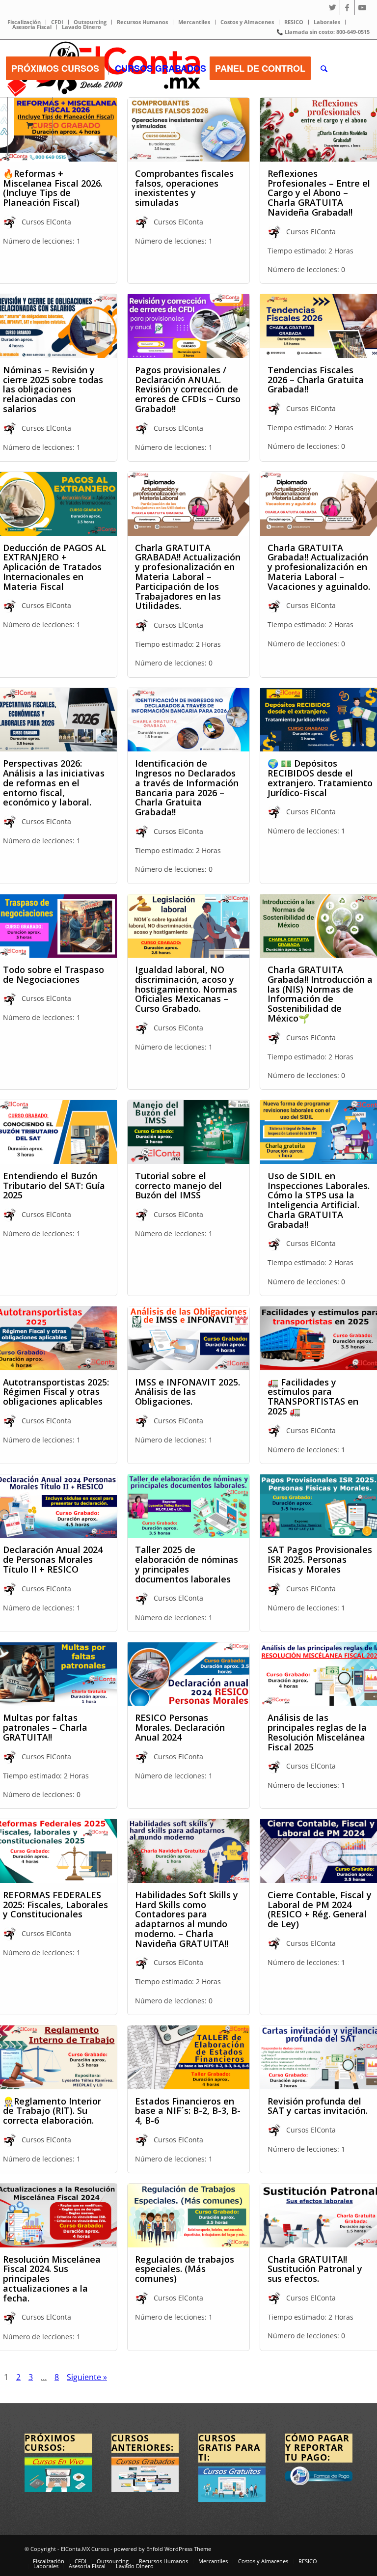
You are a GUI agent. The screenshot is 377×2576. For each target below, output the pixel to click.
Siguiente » (87, 2377)
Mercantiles (194, 22)
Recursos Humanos (142, 22)
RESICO (294, 22)
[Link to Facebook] (347, 7)
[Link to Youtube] (362, 7)
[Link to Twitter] (333, 7)
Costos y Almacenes (247, 22)
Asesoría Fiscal (32, 27)
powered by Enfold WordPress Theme (162, 2549)
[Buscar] (324, 68)
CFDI (57, 22)
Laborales (327, 22)
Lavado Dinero (81, 27)
